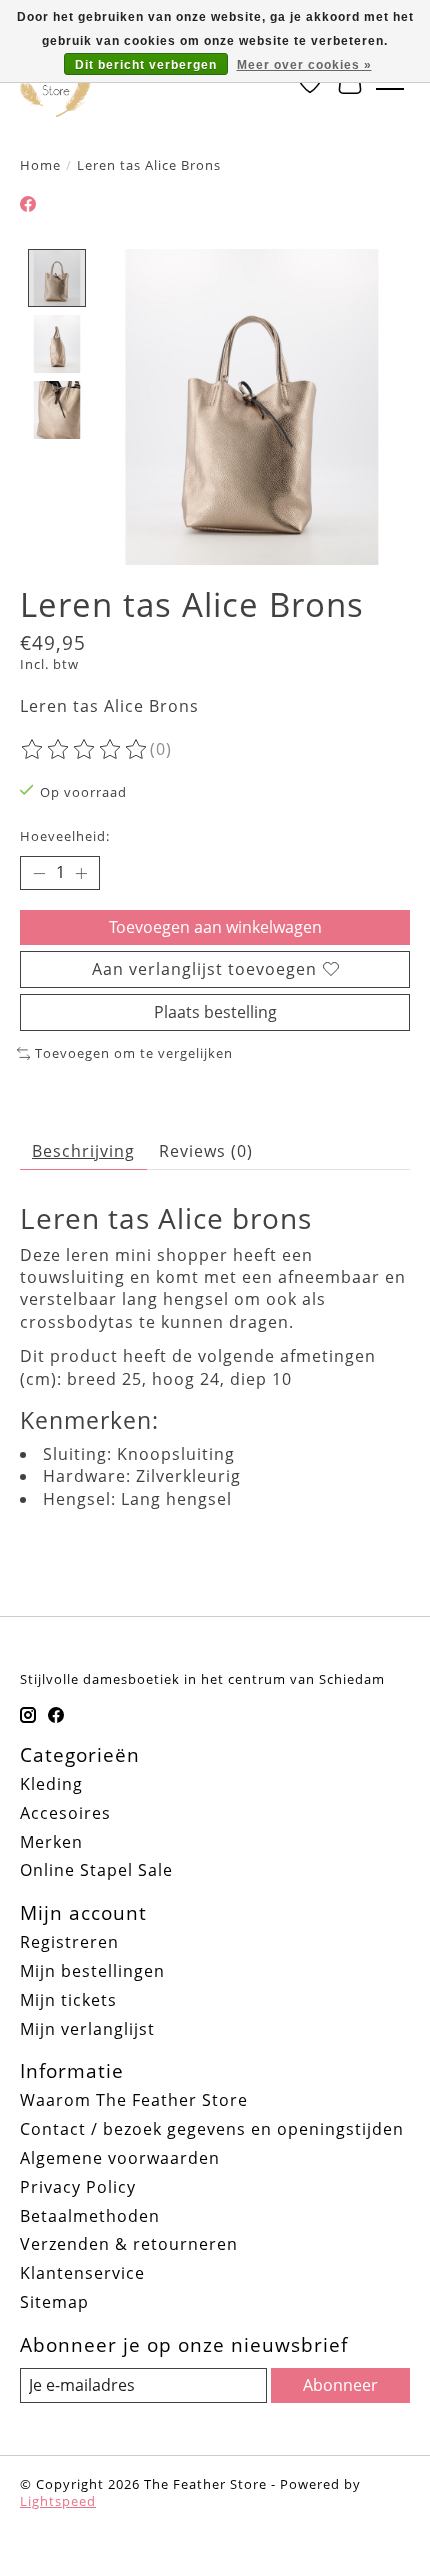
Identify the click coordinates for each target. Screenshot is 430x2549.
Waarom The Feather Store (134, 2100)
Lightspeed (58, 2501)
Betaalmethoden (90, 2216)
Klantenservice (82, 2273)
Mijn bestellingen (92, 1971)
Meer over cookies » (304, 65)
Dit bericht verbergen (146, 65)
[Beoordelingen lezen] (85, 750)
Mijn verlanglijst (87, 2029)
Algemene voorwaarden (120, 2158)
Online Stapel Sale (96, 1870)
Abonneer (340, 2385)
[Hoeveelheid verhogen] (81, 873)
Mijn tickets (68, 2000)
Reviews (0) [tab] (206, 1151)
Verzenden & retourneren (129, 2244)
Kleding (51, 1784)
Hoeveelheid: (65, 836)
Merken (51, 1842)
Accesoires (65, 1813)
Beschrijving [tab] (83, 1151)
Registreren (69, 1942)
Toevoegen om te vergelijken (134, 1053)
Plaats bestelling (215, 1012)
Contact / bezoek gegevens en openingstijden (212, 2129)
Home (40, 165)
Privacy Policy (78, 2187)
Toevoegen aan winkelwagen (215, 927)
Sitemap (54, 2302)
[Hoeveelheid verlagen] (39, 873)
